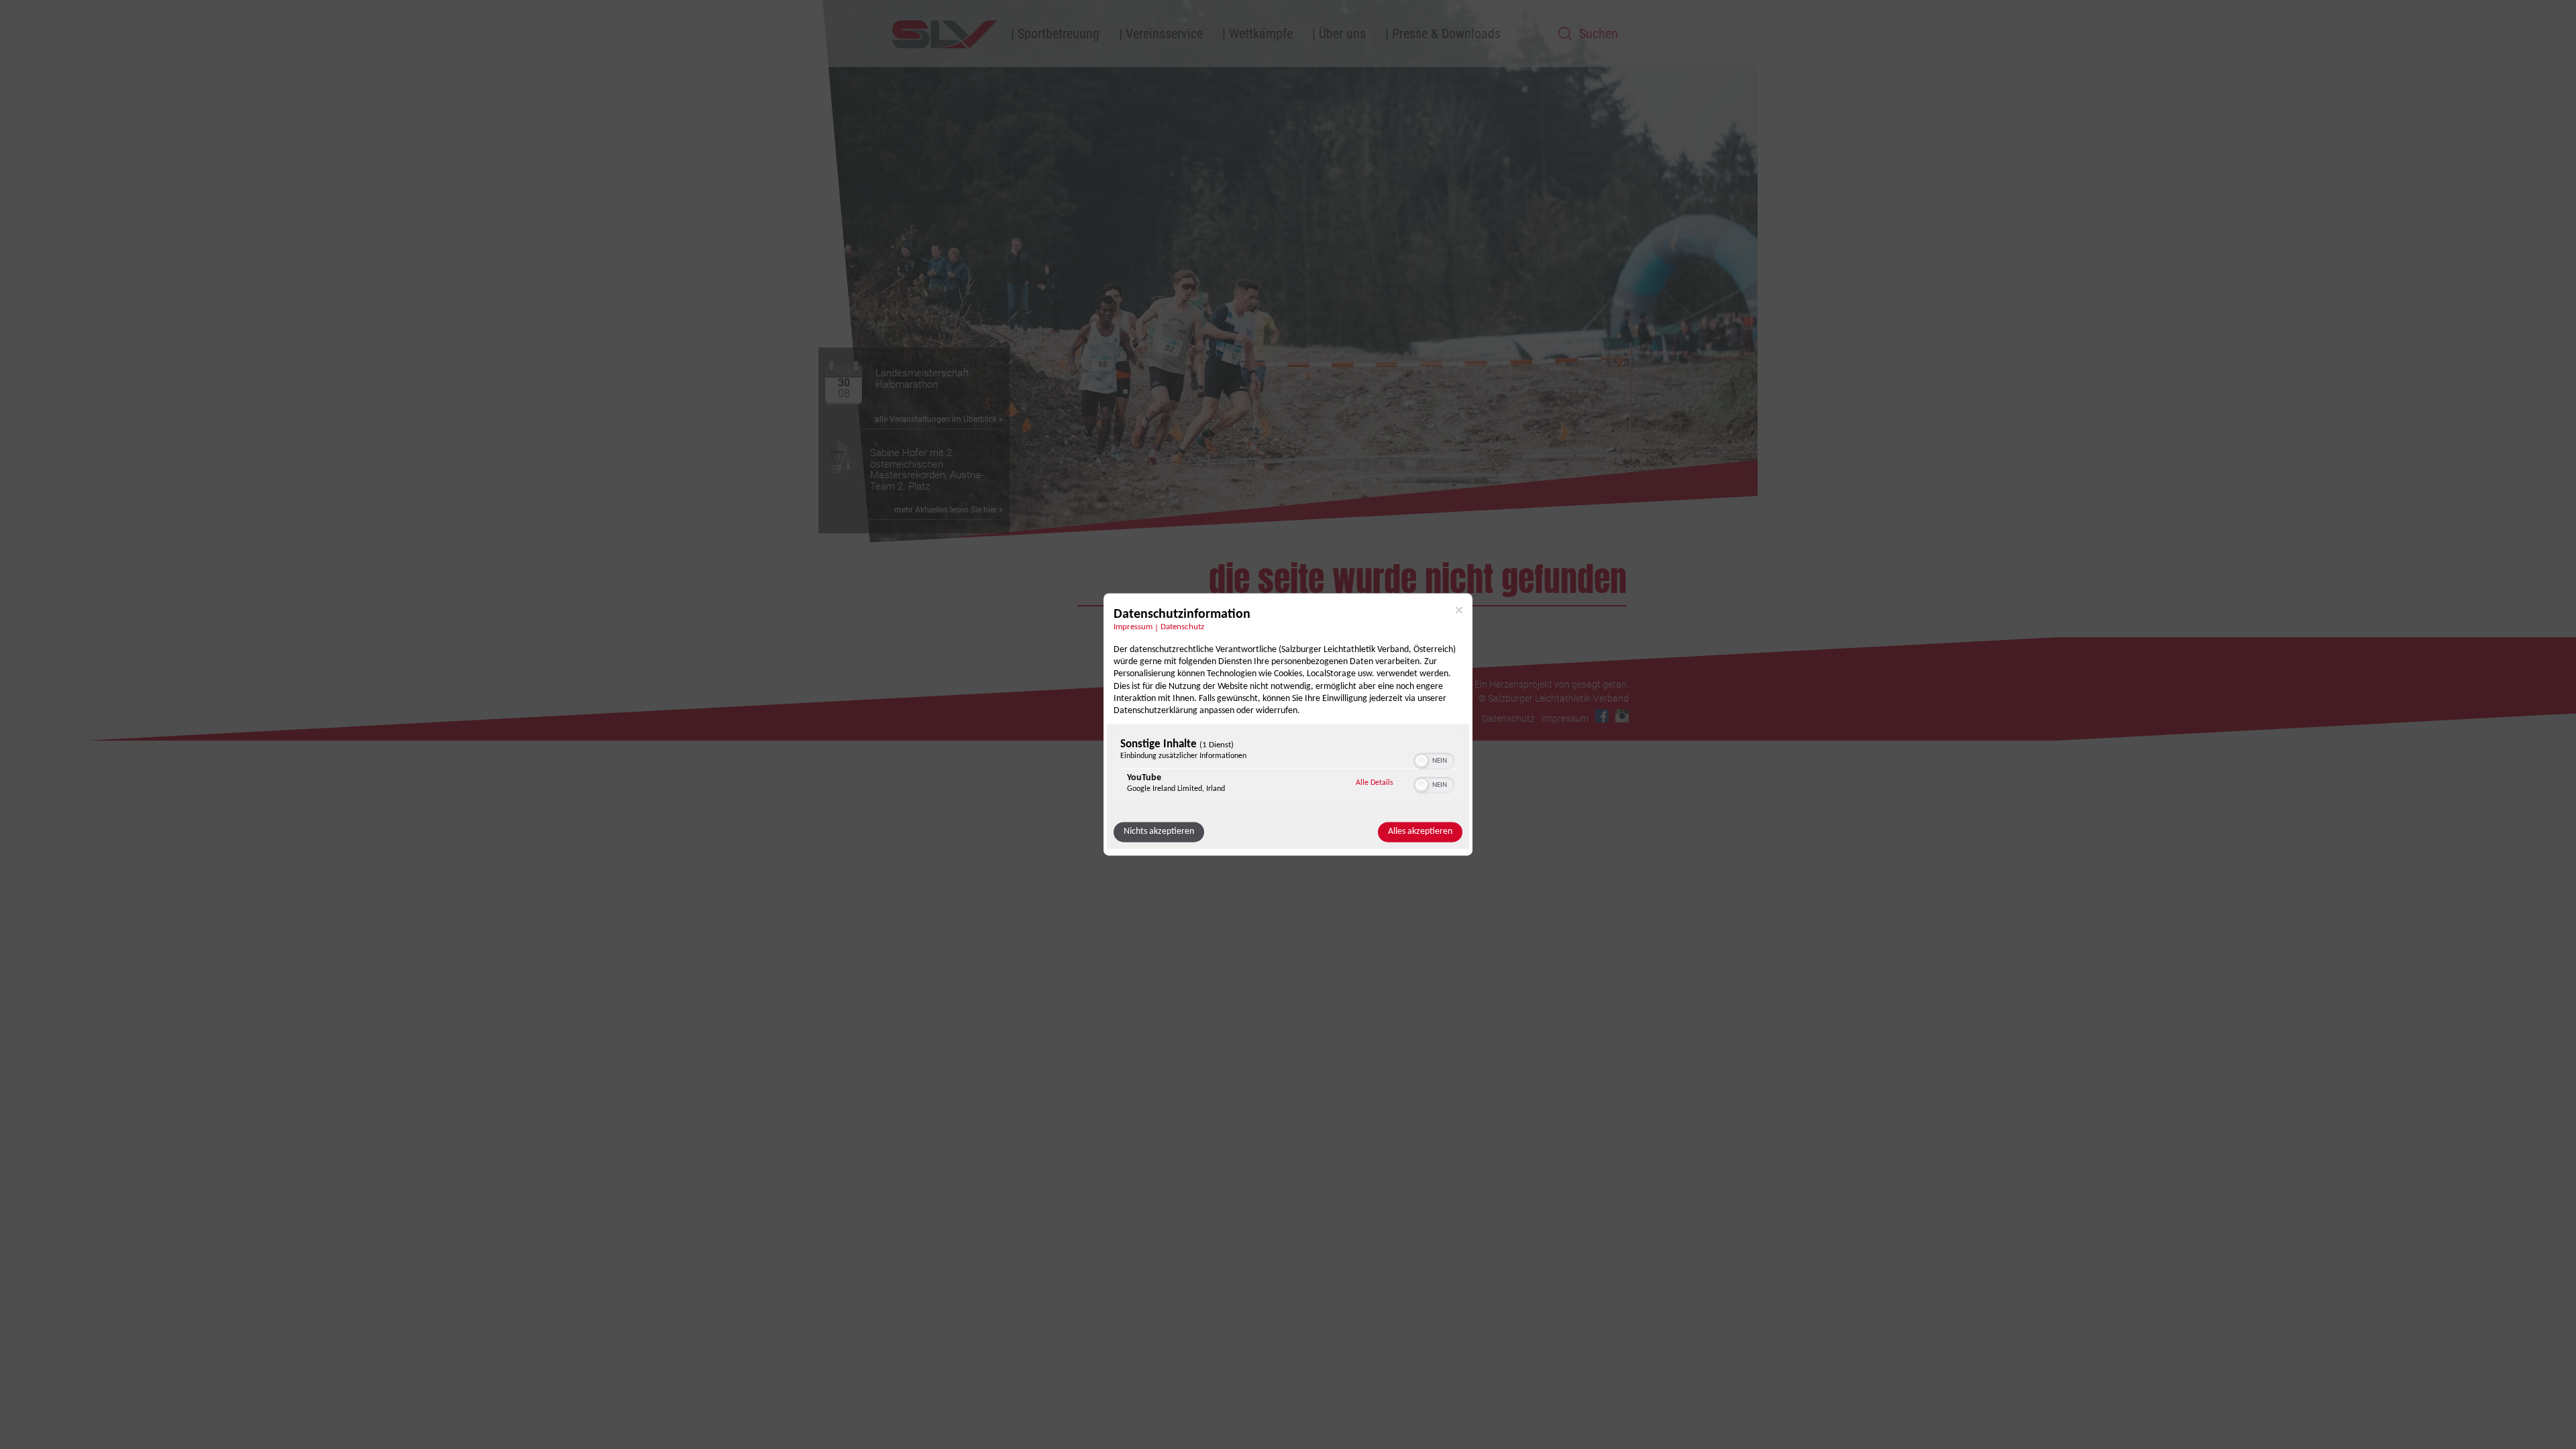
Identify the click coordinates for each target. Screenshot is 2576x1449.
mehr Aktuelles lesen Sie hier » (949, 510)
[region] (1288, 770)
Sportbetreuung (1059, 34)
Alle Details (1375, 783)
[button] (1421, 761)
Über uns (1342, 34)
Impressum (1133, 627)
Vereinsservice (1164, 34)
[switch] (1434, 760)
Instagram (1622, 716)
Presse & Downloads (1446, 34)
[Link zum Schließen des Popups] (1459, 610)
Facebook (1602, 716)
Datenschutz (1182, 627)
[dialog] (1288, 724)
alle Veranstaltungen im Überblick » (939, 419)
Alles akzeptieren (1420, 832)
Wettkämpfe (1261, 34)
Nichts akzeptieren (1159, 832)
